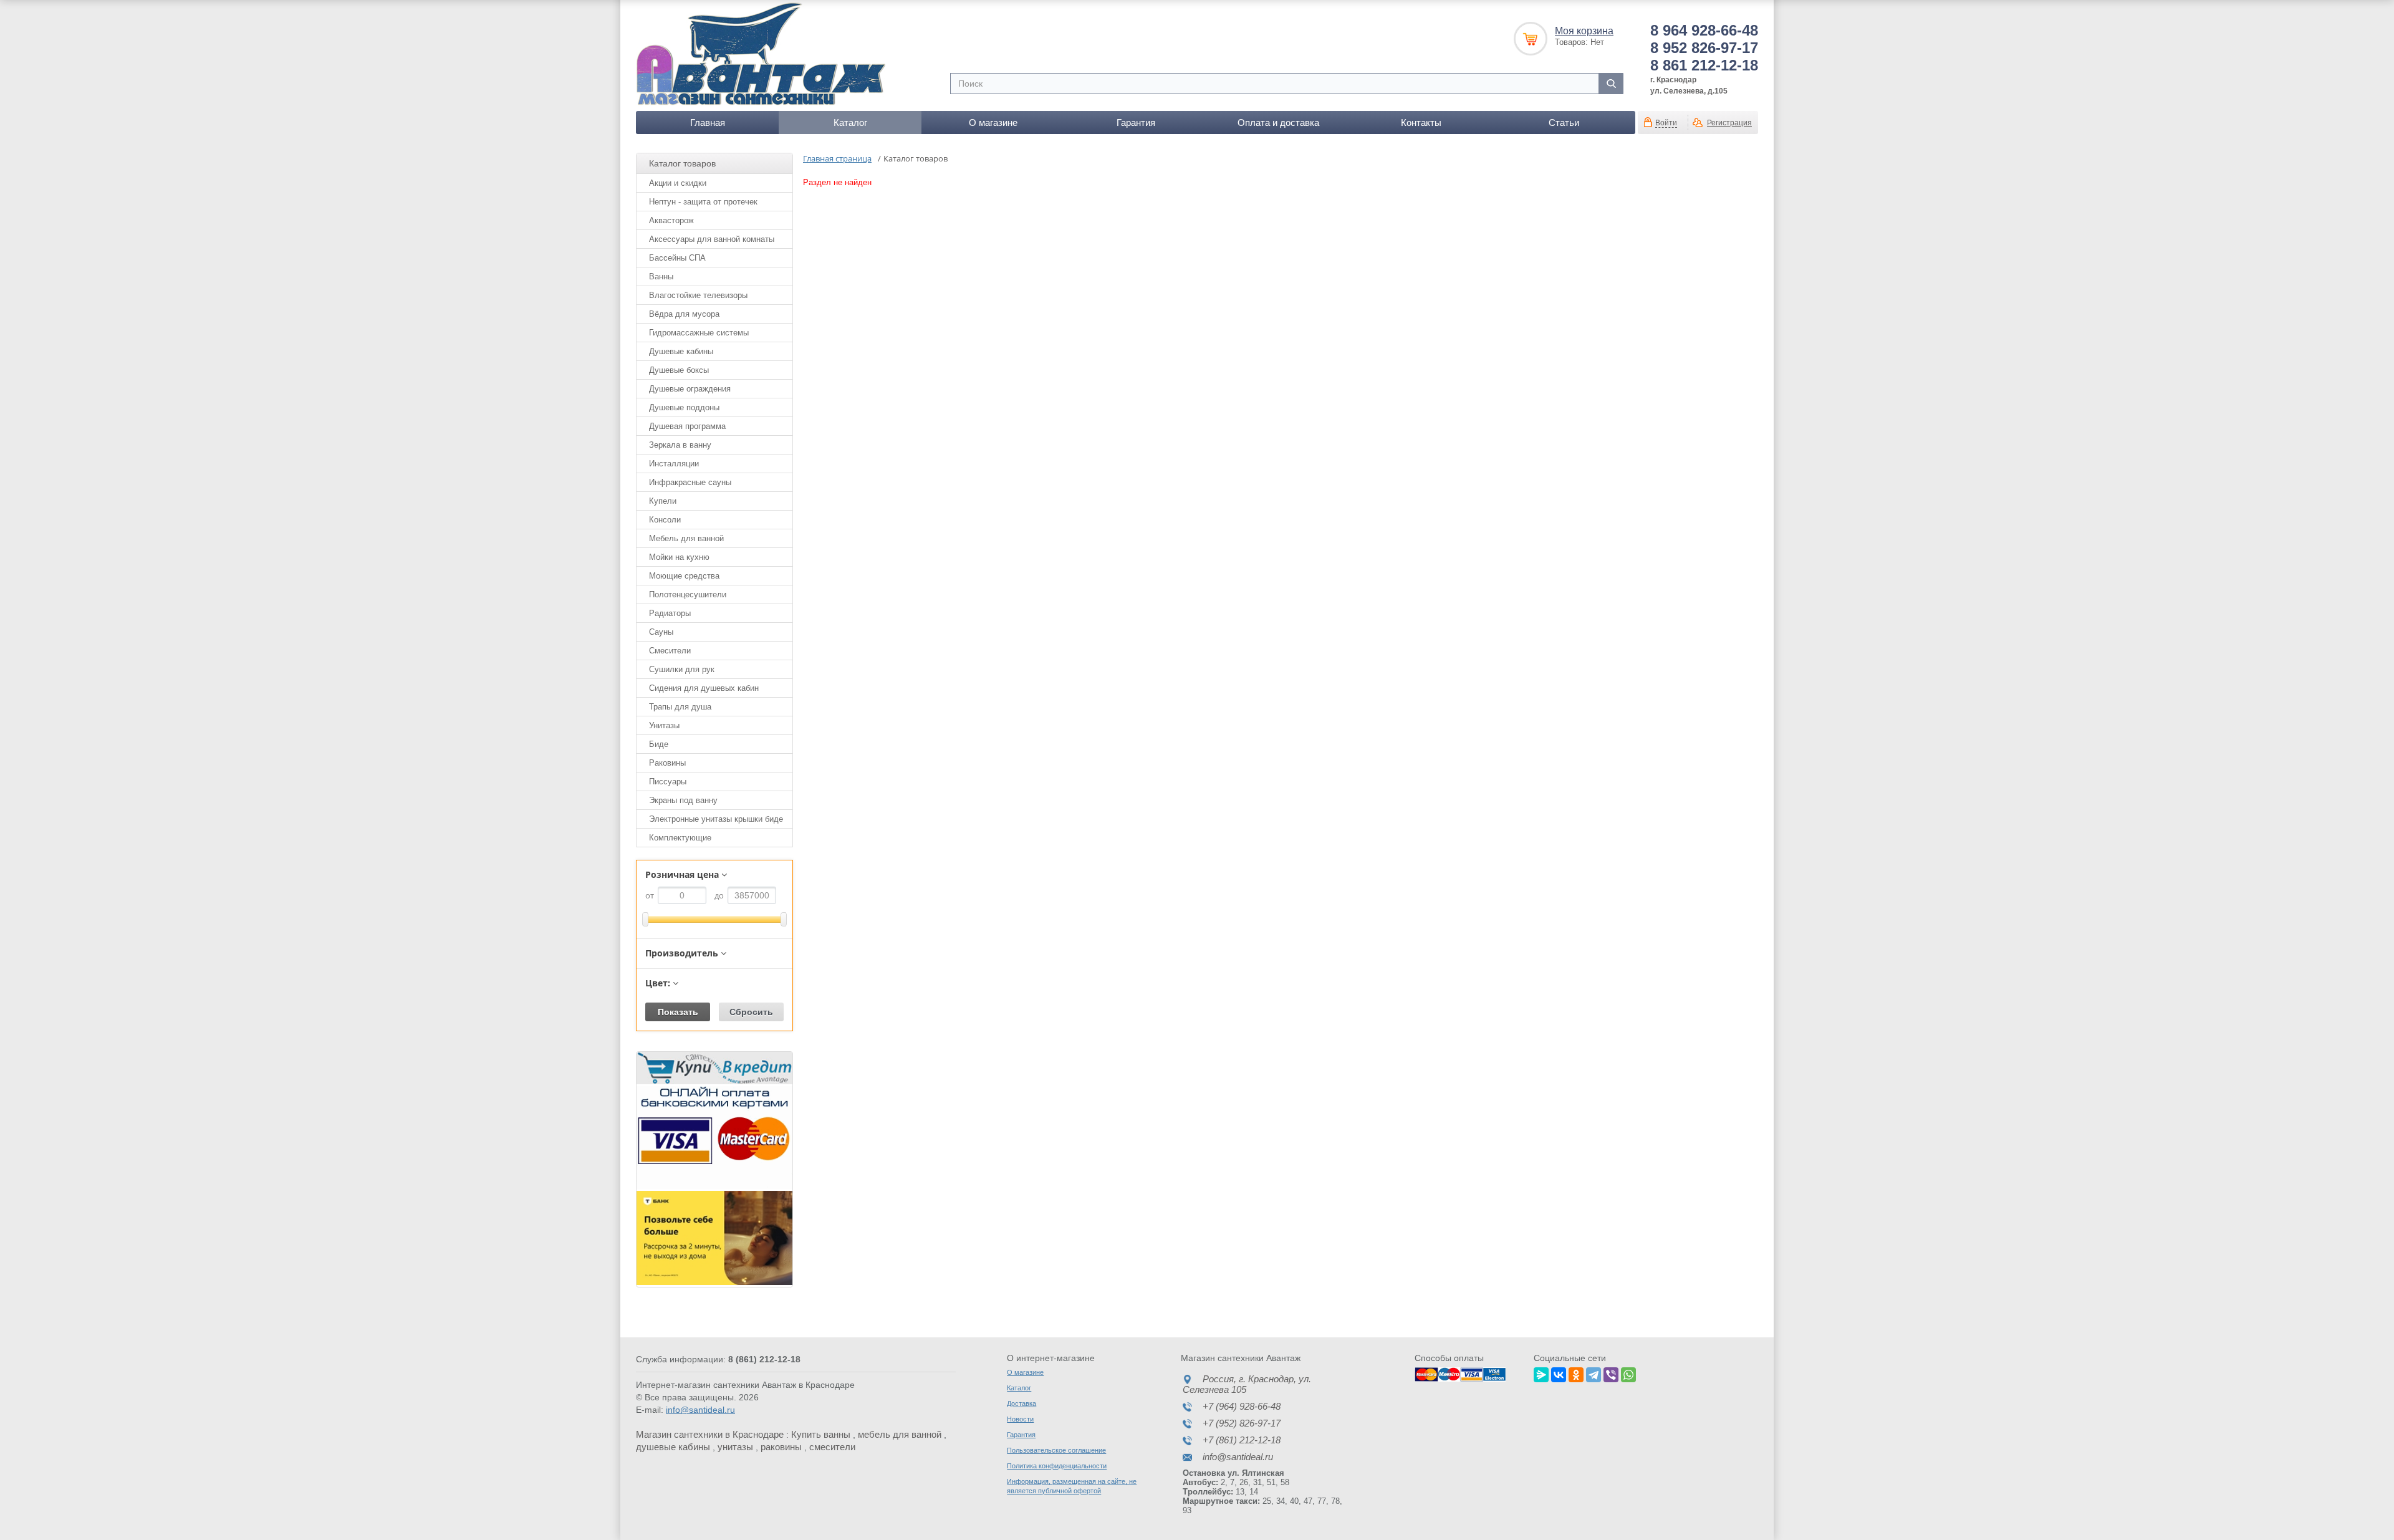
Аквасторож (671, 220)
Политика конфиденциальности (1057, 1466)
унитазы (735, 1447)
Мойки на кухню (679, 557)
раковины (781, 1447)
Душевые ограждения (690, 389)
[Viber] (1611, 1373)
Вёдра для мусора (684, 314)
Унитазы (664, 725)
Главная (708, 123)
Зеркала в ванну (680, 445)
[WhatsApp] (1628, 1373)
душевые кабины (673, 1447)
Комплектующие (680, 838)
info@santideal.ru (700, 1410)
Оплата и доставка (1278, 123)
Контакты (1421, 123)
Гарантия (1136, 123)
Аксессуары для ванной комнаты (712, 239)
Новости (1020, 1419)
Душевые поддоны (684, 407)
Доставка (1022, 1403)
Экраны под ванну (683, 800)
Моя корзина (1584, 31)
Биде (659, 744)
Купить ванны (821, 1434)
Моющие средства (684, 576)
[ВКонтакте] (1559, 1373)
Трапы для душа (680, 707)
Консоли (665, 520)
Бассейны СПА (677, 258)
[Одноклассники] (1576, 1373)
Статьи (1564, 123)
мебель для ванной (900, 1434)
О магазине (993, 123)
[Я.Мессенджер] (1541, 1373)
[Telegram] (1594, 1373)
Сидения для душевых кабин (704, 688)
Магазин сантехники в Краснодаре (710, 1434)
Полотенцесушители (688, 594)
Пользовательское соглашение (1056, 1450)
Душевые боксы (679, 370)
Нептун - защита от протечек (703, 202)
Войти (1666, 123)
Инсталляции (674, 464)
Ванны (661, 277)
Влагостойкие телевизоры (698, 295)
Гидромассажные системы (699, 333)
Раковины (667, 763)
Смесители (670, 651)
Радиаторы (670, 613)
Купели (663, 501)
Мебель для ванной (686, 538)
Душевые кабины (681, 351)
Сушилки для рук (682, 669)
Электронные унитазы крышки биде (716, 819)
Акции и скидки (678, 183)
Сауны (661, 632)
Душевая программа (687, 426)
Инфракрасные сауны (690, 482)
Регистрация (1729, 123)
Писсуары (668, 782)
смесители (832, 1447)
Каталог (850, 123)
